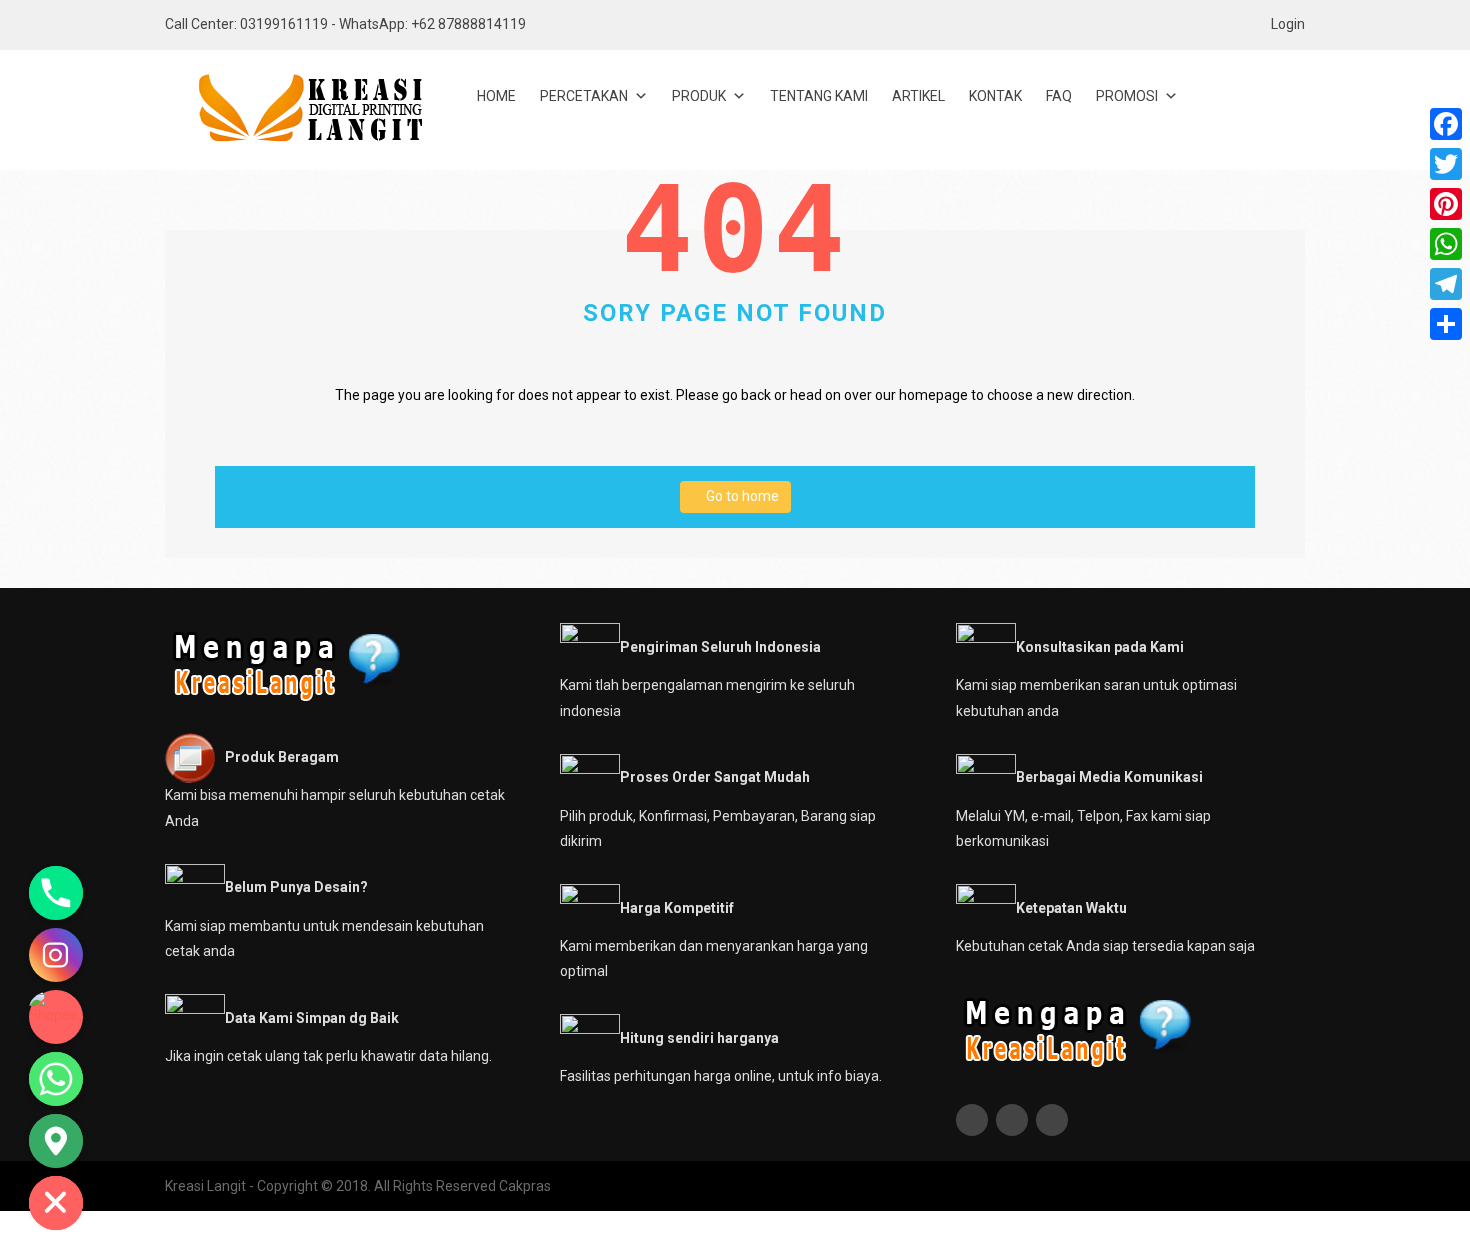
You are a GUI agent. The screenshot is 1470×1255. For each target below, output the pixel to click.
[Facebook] (1446, 124)
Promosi (1127, 96)
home (496, 96)
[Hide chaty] (56, 1203)
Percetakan (584, 96)
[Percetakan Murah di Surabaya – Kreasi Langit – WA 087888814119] (294, 109)
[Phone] (56, 893)
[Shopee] (56, 1017)
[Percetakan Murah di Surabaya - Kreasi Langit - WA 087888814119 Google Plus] (1054, 1121)
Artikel (918, 96)
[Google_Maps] (56, 1141)
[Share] (1446, 324)
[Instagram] (56, 955)
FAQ (1059, 96)
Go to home (741, 496)
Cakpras (525, 1186)
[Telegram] (1446, 284)
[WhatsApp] (1446, 244)
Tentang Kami (819, 96)
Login (1288, 24)
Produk (699, 96)
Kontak (995, 96)
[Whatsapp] (56, 1079)
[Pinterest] (1446, 204)
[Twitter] (1446, 164)
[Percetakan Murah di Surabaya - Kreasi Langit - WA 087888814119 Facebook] (974, 1121)
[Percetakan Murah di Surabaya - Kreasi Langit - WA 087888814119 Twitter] (1014, 1121)
